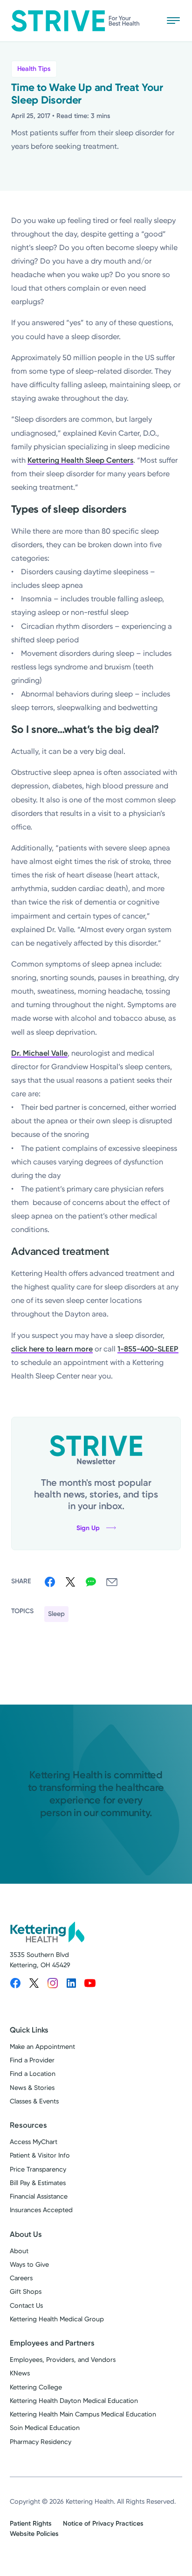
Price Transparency (38, 2169)
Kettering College (36, 2387)
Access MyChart (34, 2142)
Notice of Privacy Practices (103, 2524)
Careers (21, 2278)
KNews (20, 2373)
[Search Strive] (146, 21)
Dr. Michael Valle (39, 1053)
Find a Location (33, 2074)
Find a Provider (32, 2060)
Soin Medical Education (45, 2428)
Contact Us (26, 2306)
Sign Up (88, 1528)
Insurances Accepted (41, 2210)
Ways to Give (29, 2265)
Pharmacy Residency (41, 2442)
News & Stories (32, 2088)
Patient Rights (31, 2524)
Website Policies (34, 2534)
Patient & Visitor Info (40, 2155)
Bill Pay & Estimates (38, 2183)
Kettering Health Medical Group (57, 2319)
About (19, 2251)
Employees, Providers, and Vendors (63, 2360)
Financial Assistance (39, 2197)
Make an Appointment (42, 2047)
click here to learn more (52, 1349)
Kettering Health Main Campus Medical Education (83, 2414)
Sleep (56, 1614)
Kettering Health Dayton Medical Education (74, 2401)
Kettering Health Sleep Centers (80, 460)
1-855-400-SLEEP (148, 1349)
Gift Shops (26, 2292)
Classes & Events (34, 2101)
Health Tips (34, 69)
